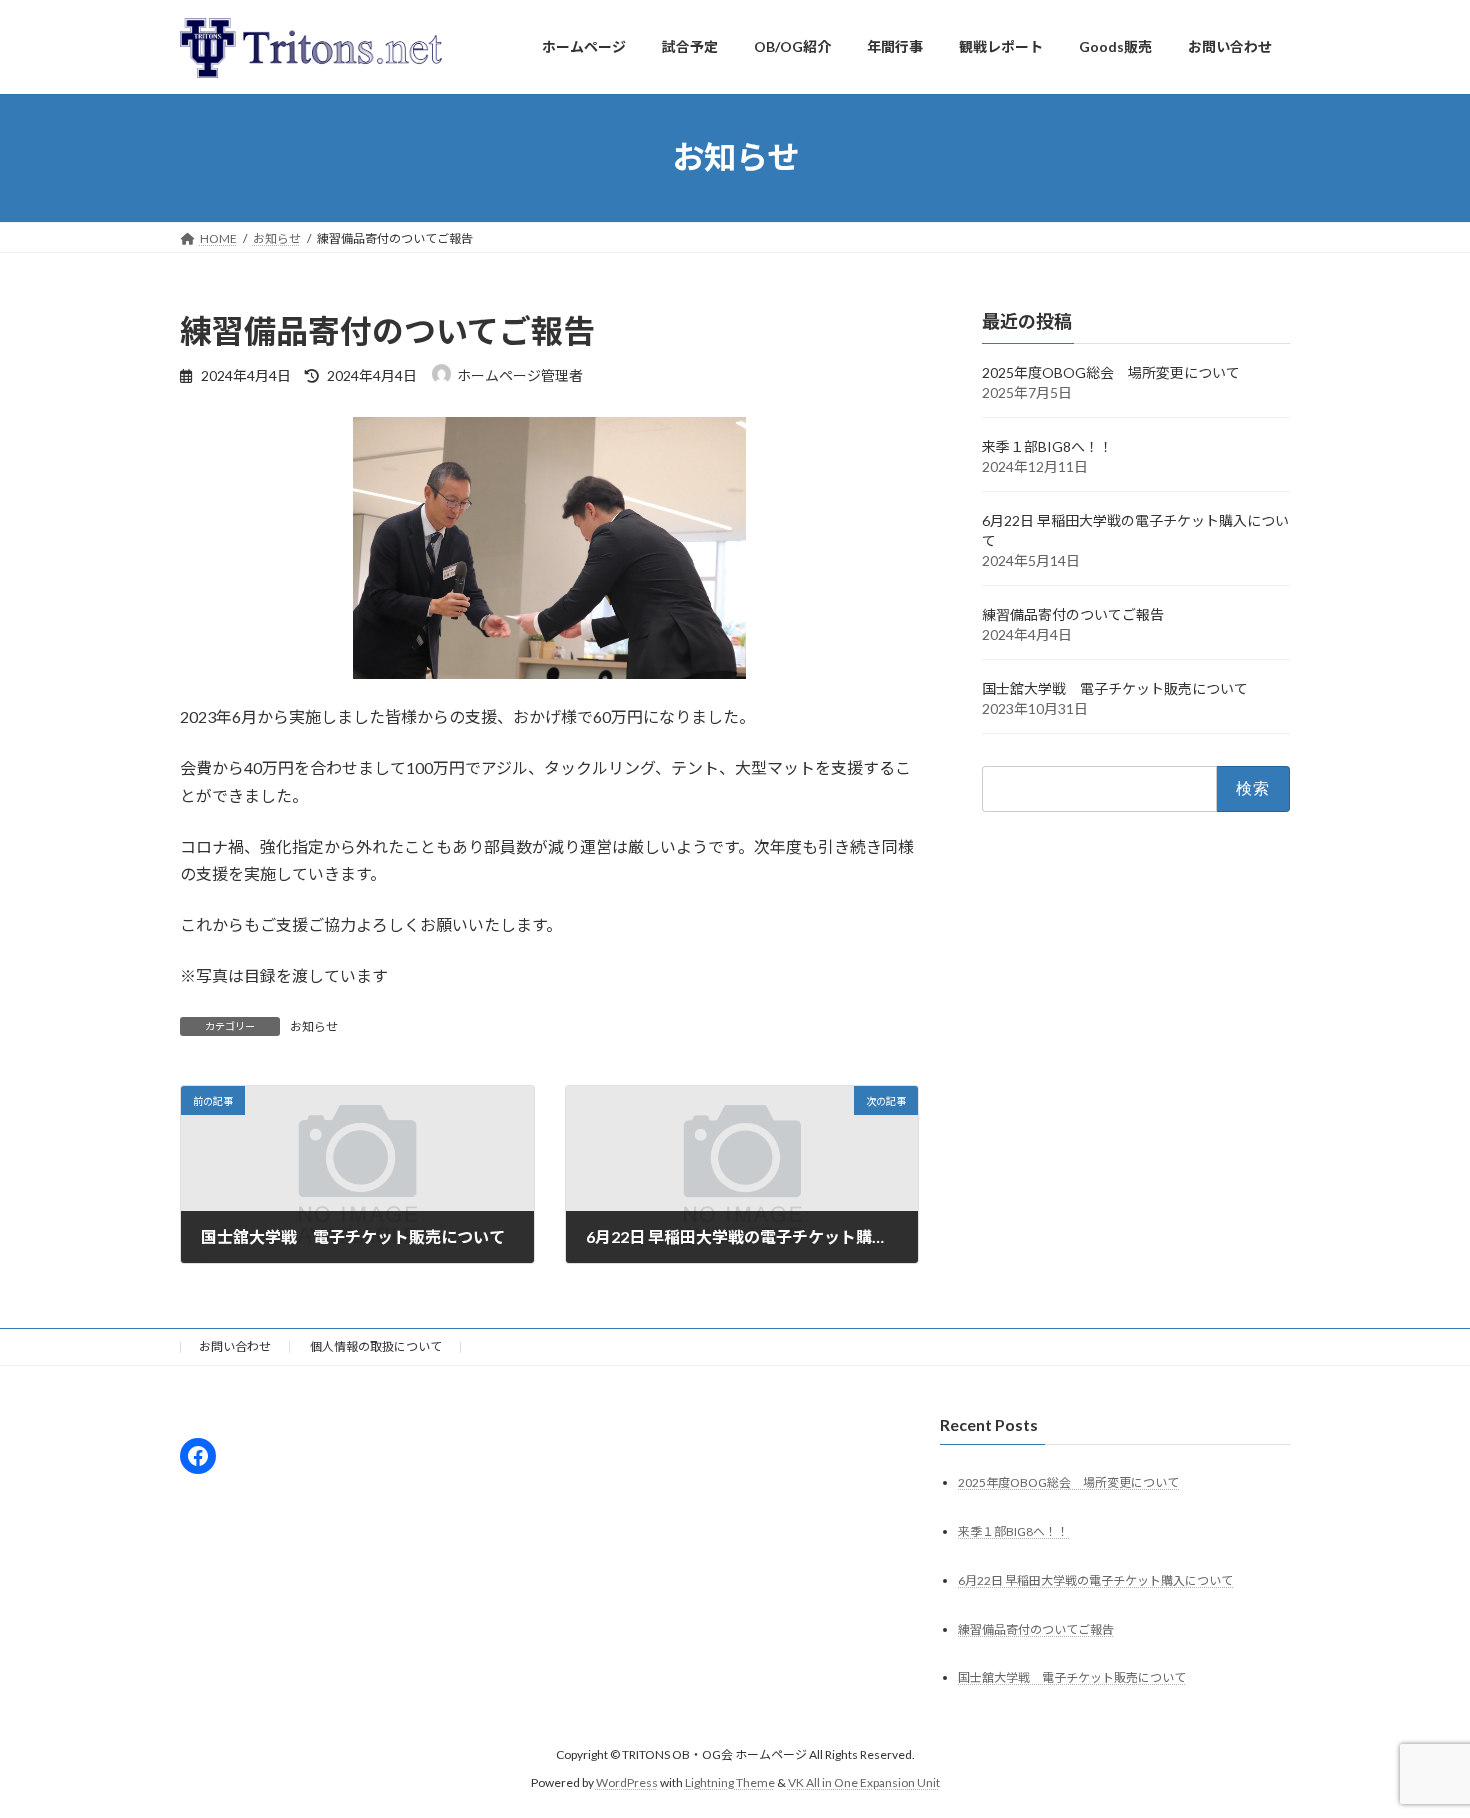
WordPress (627, 1782)
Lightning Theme (730, 1782)
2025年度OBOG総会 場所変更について (1111, 372)
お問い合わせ (235, 1346)
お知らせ (314, 1026)
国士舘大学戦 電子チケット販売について (1115, 688)
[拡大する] (720, 443)
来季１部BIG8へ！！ (1047, 446)
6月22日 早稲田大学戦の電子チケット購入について (1095, 1580)
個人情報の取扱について (376, 1346)
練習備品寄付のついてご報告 (1073, 614)
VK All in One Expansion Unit (864, 1782)
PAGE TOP (1417, 1744)
